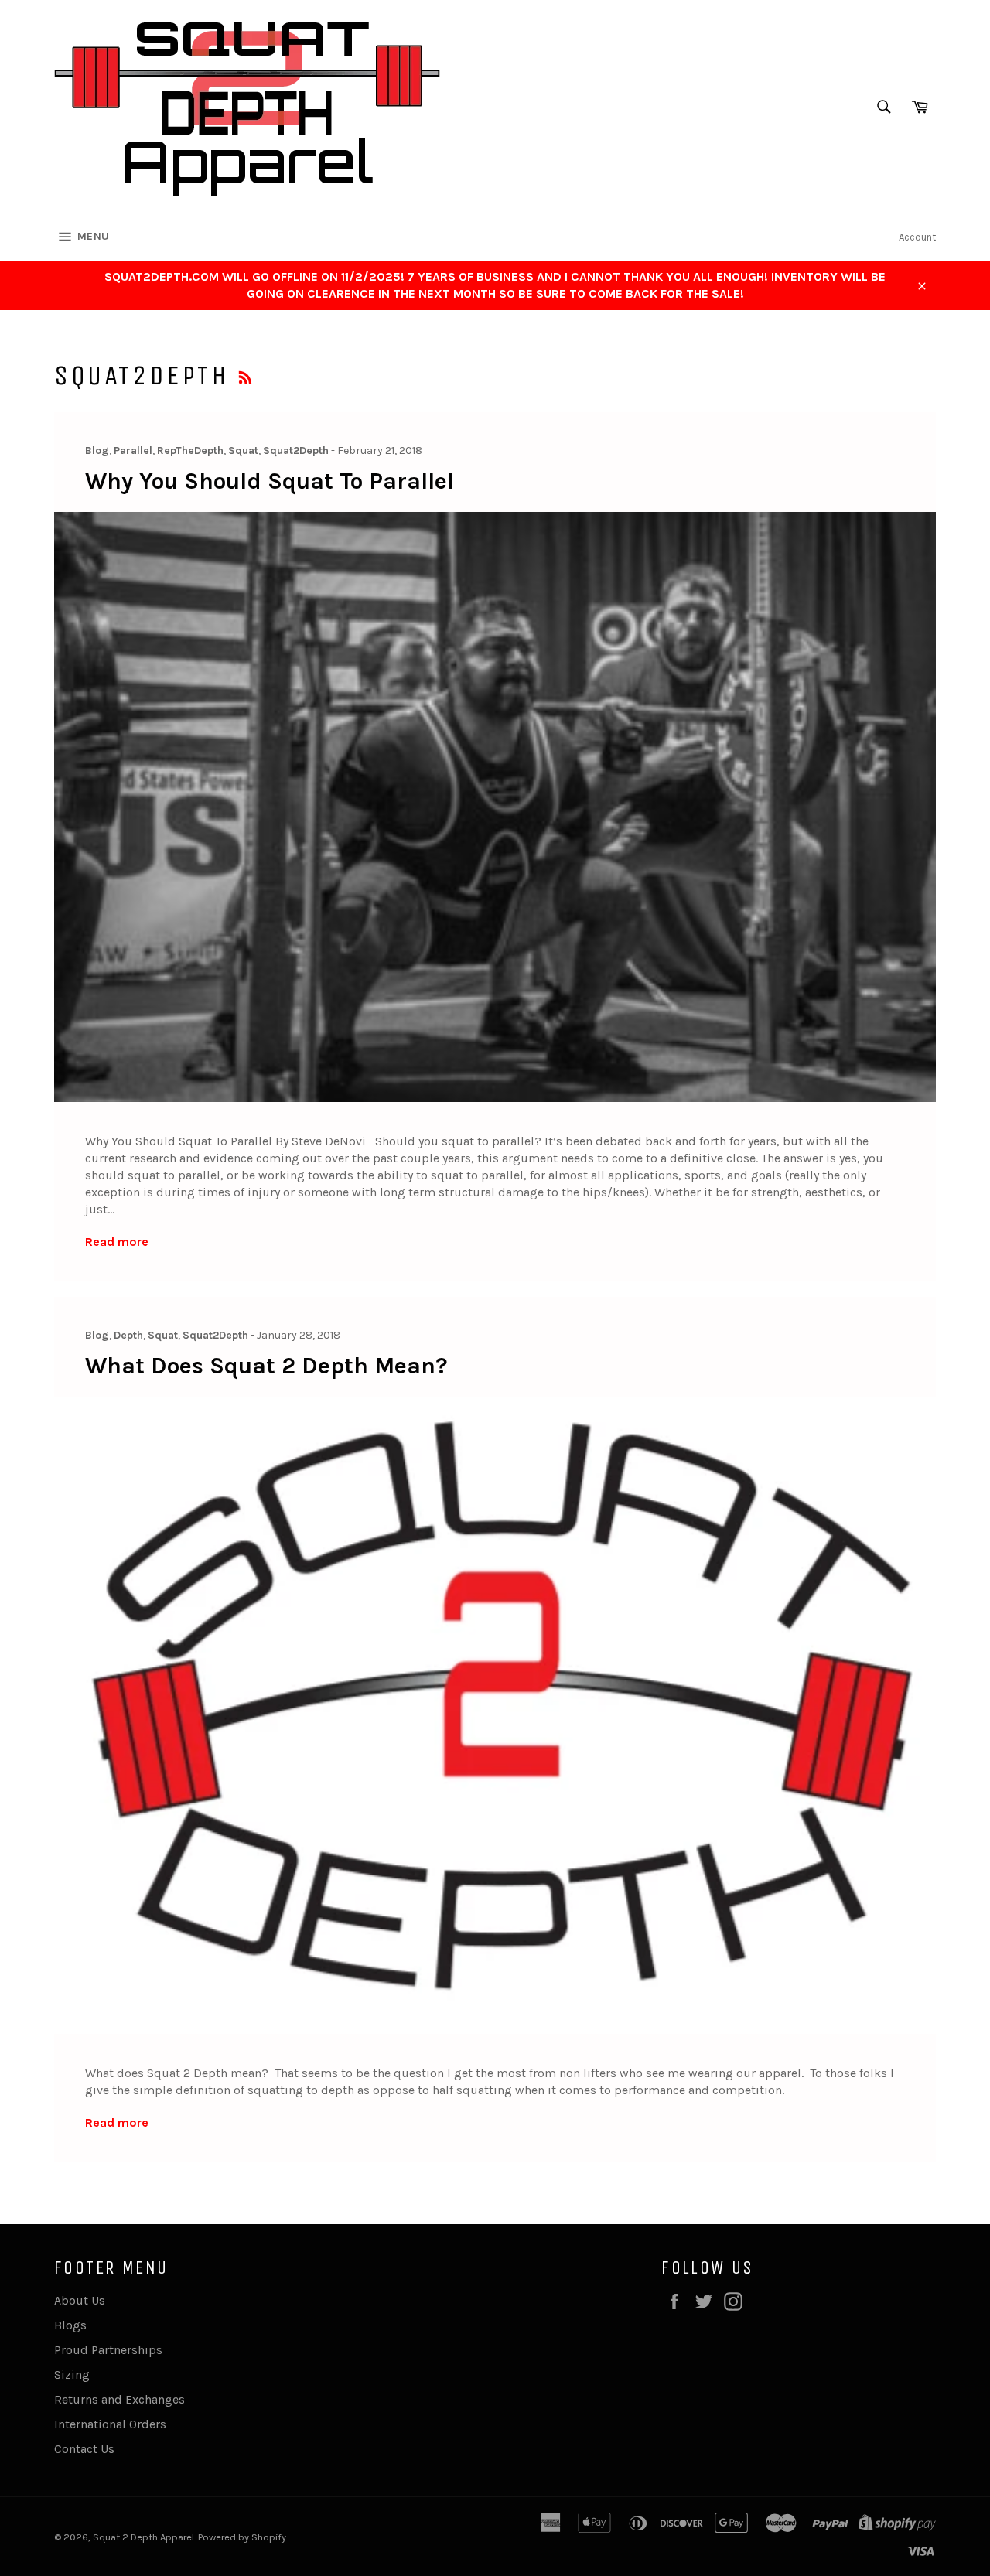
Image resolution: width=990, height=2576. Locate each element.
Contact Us (84, 2449)
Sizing (72, 2375)
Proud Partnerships (108, 2350)
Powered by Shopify (242, 2537)
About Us (80, 2300)
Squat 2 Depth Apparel (143, 2537)
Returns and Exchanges (119, 2399)
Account (917, 237)
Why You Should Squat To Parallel (270, 481)
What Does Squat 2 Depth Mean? (266, 1366)
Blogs (70, 2325)
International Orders (110, 2424)
